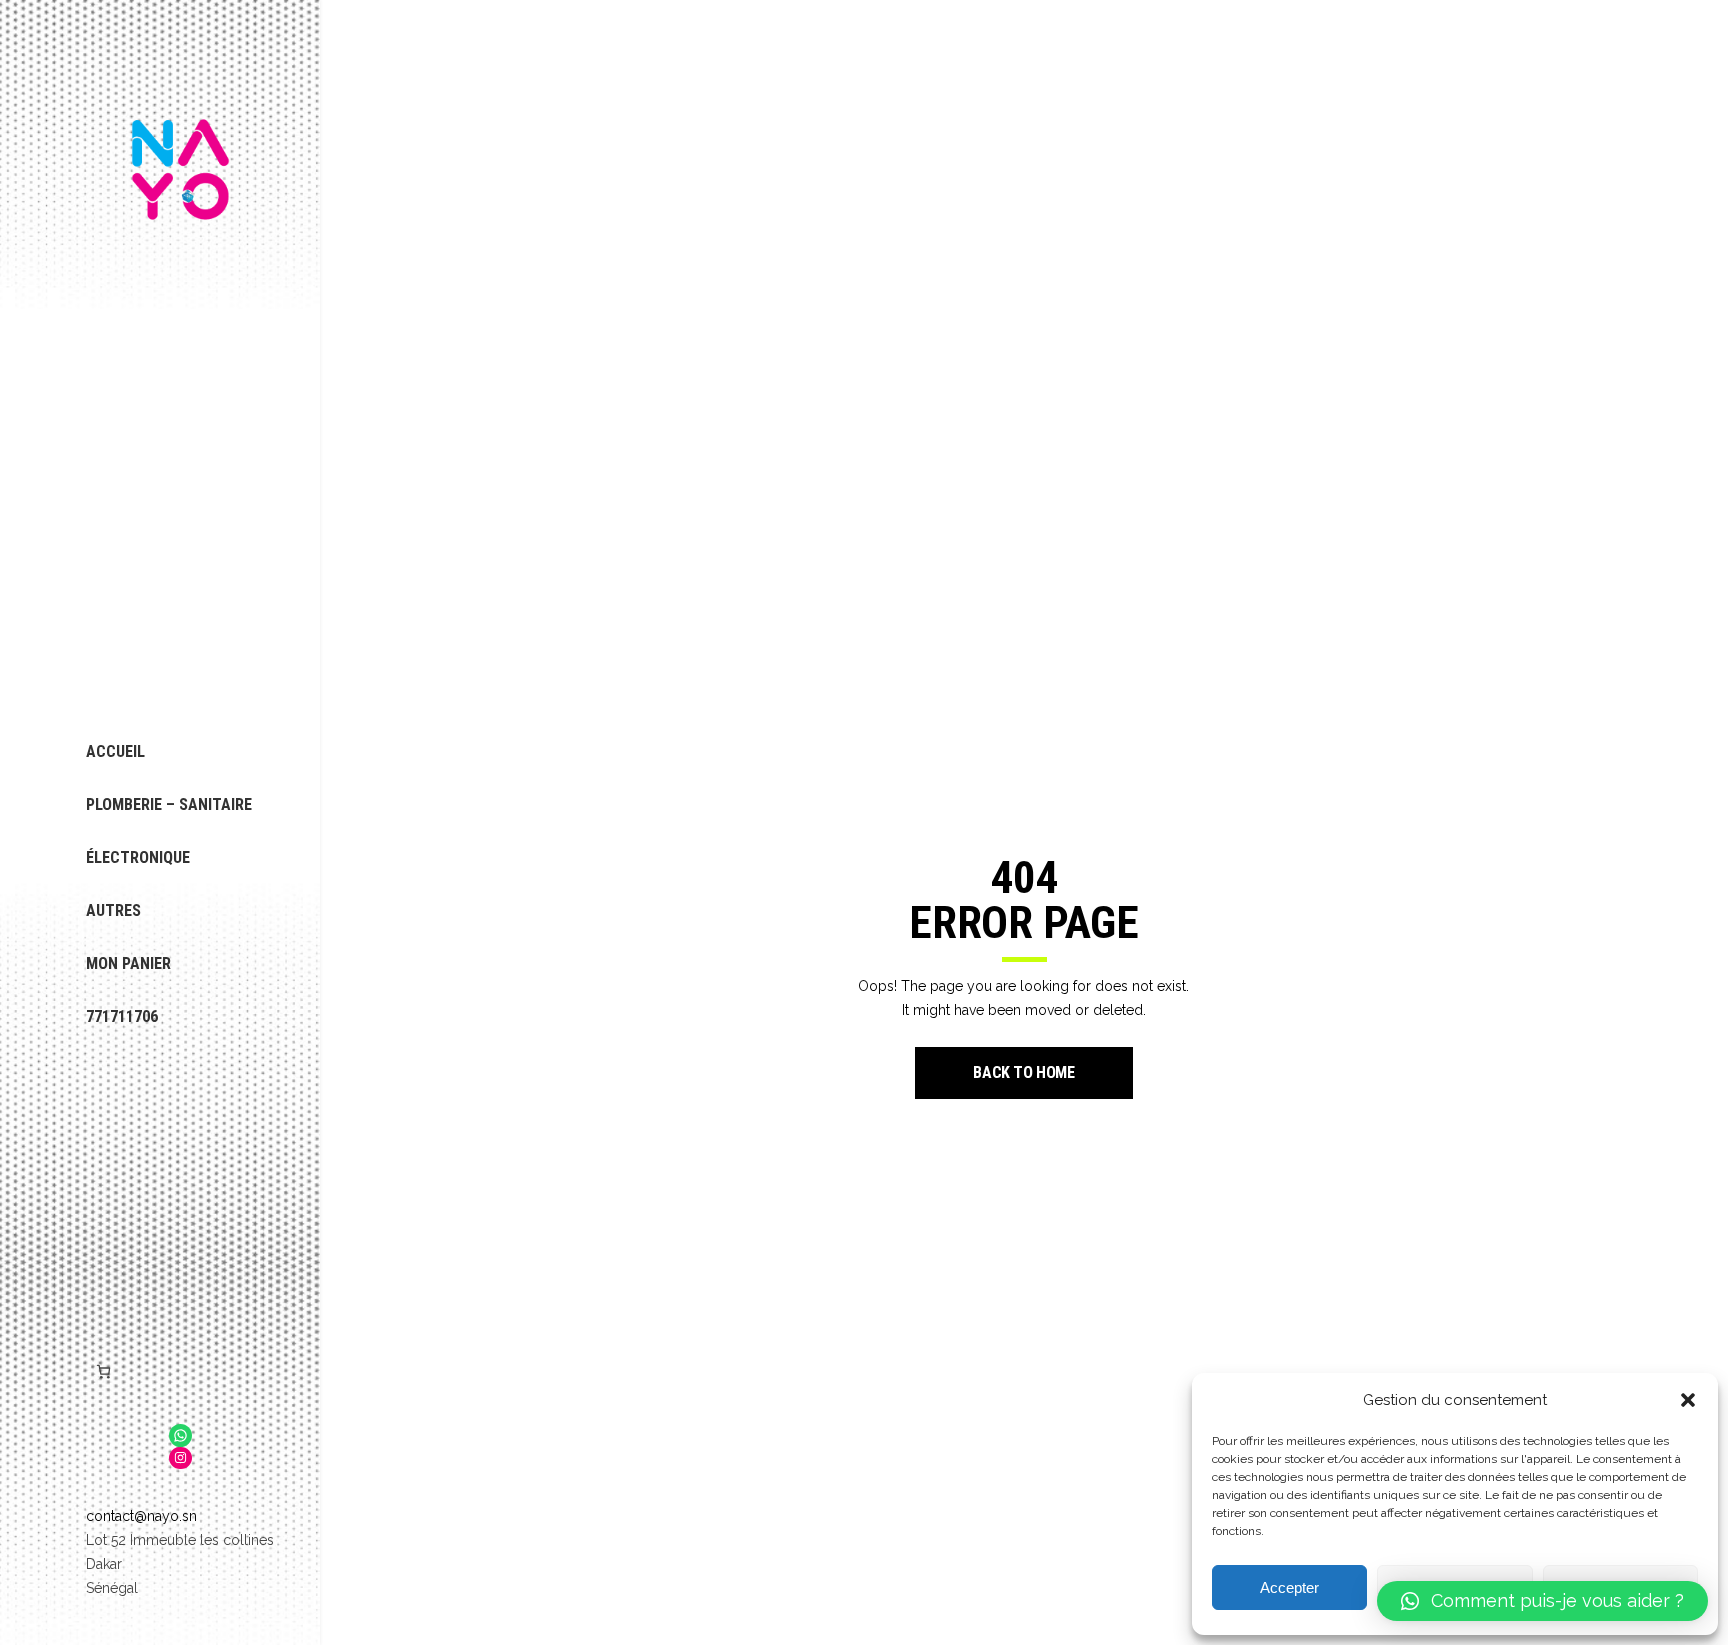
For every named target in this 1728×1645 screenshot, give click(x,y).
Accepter (1289, 1587)
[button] (1688, 1400)
